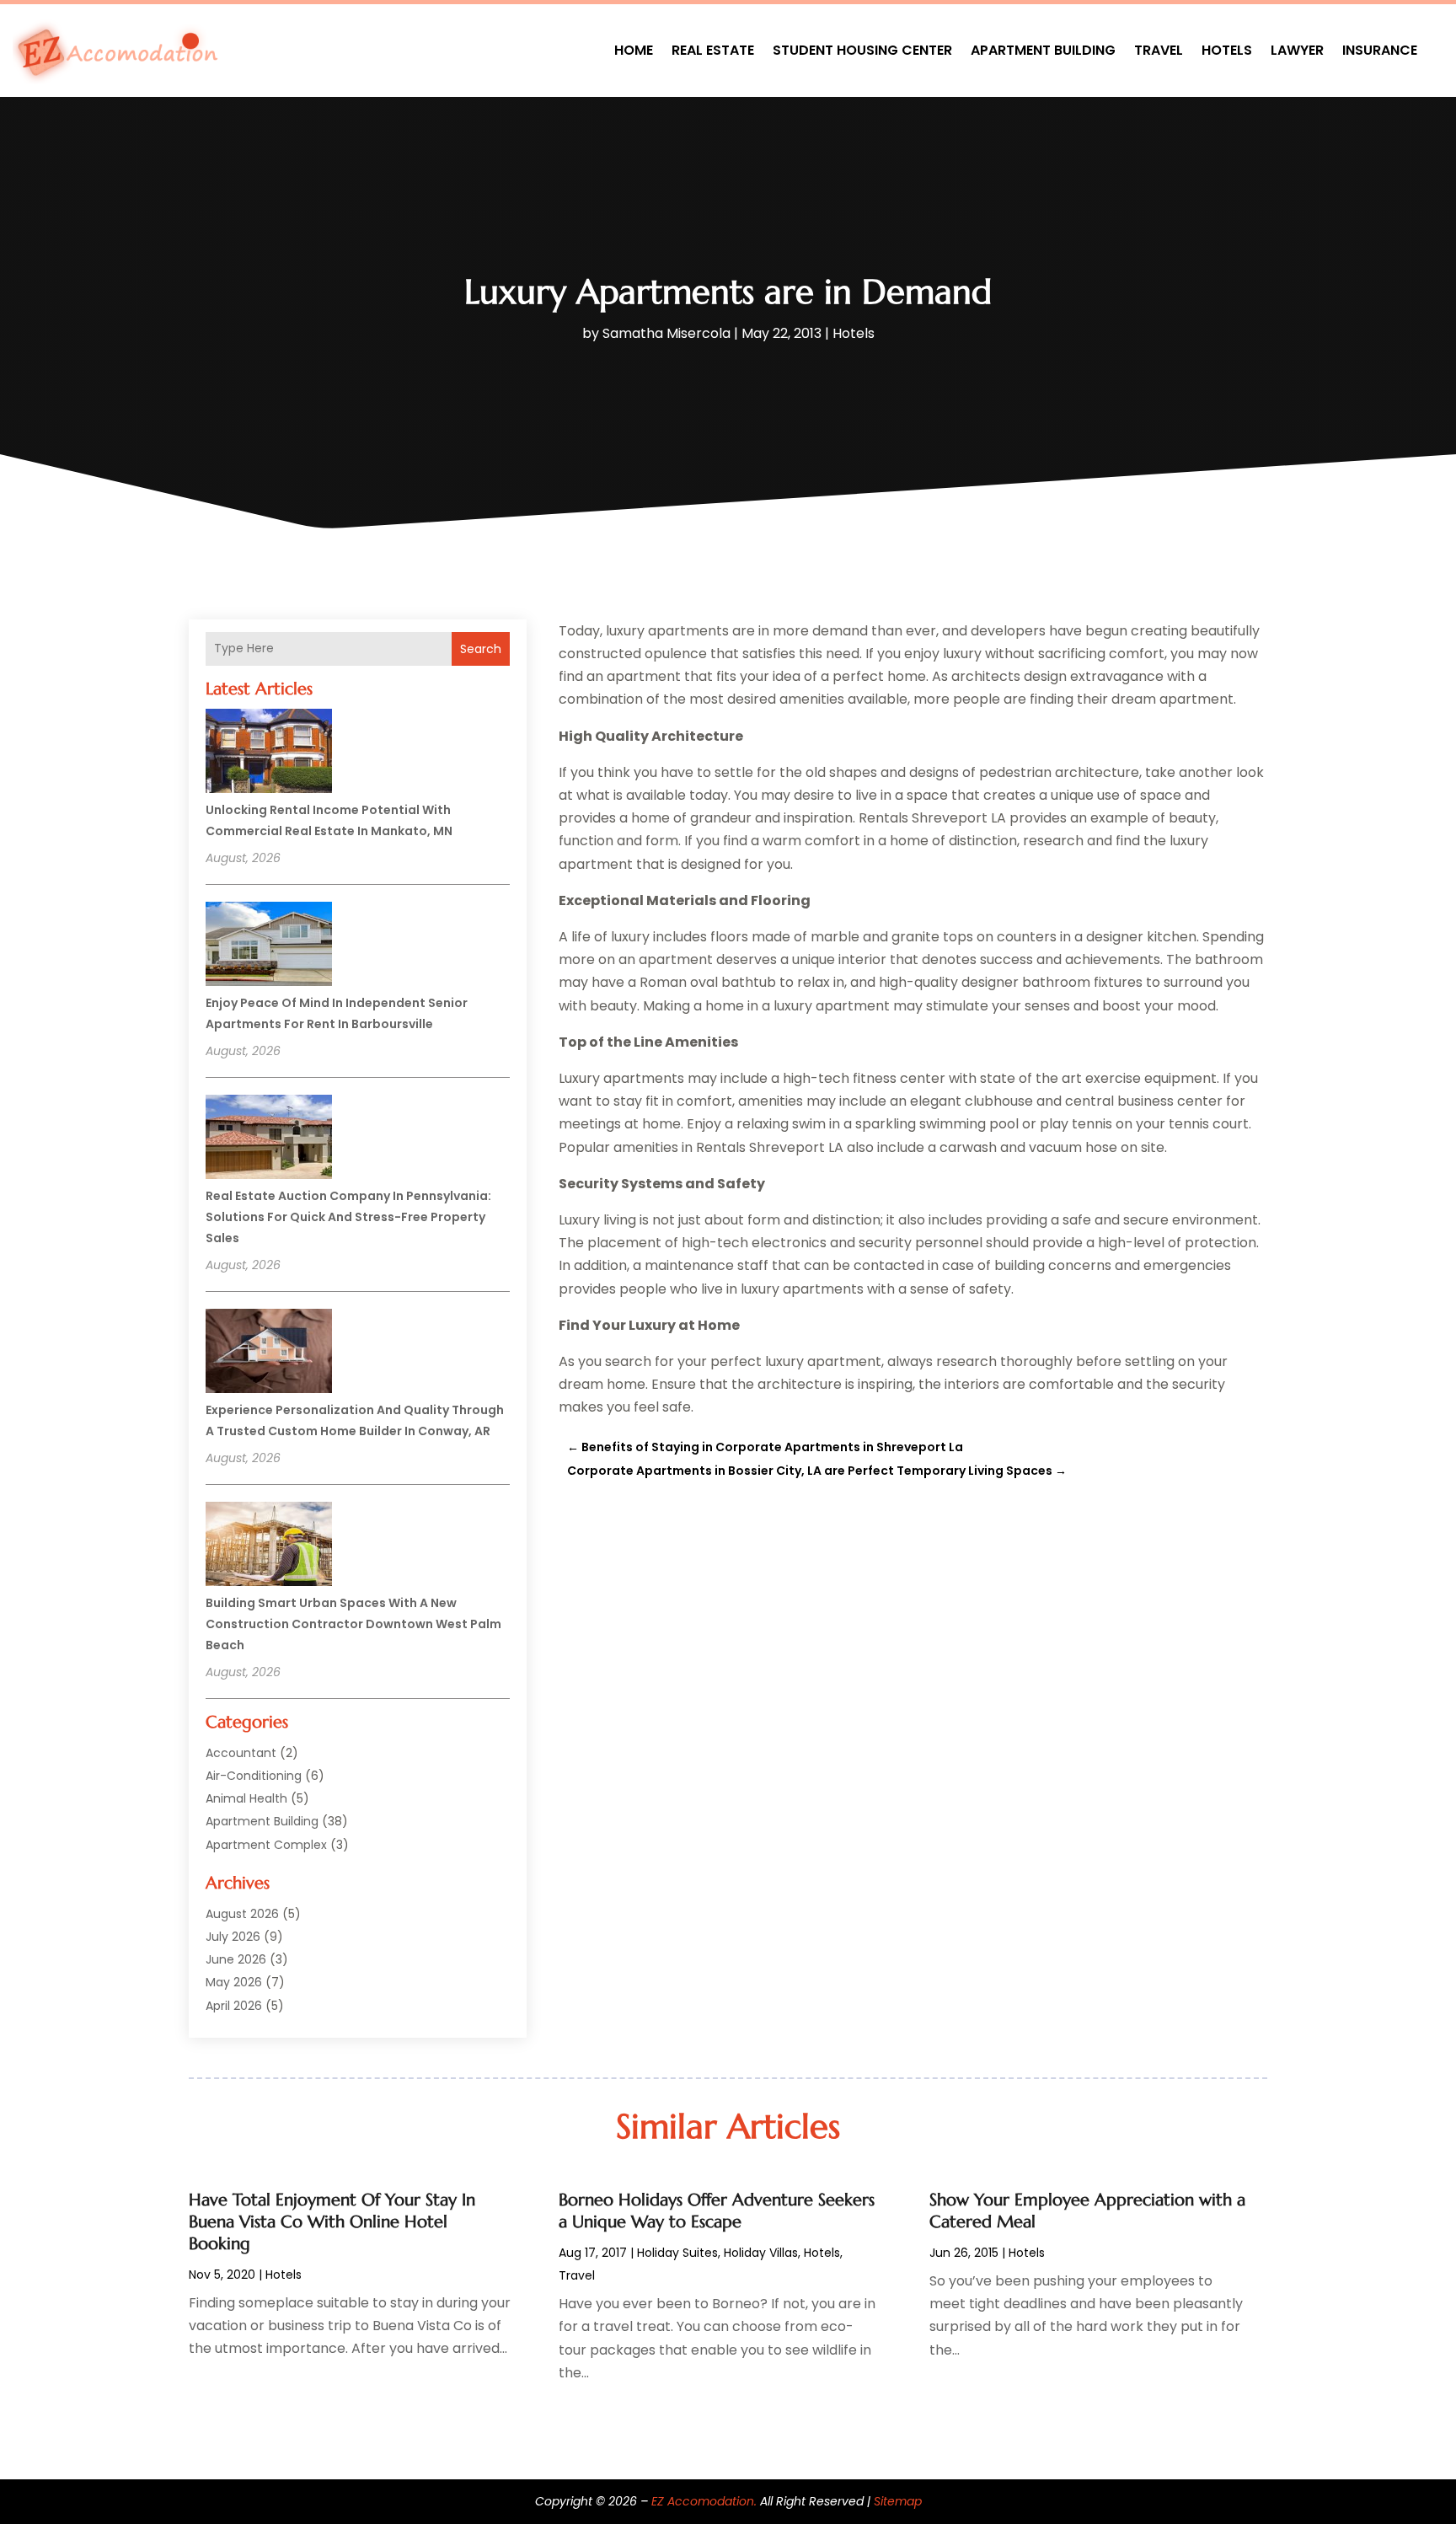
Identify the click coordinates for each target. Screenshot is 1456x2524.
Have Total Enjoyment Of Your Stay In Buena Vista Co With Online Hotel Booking (332, 2222)
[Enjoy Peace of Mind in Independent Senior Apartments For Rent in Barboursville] (269, 946)
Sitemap (898, 2501)
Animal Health (246, 1798)
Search (481, 649)
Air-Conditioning (254, 1776)
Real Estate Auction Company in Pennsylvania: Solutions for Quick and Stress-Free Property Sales (348, 1217)
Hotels (1227, 50)
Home (634, 50)
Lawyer (1297, 50)
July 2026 (233, 1937)
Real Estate (713, 50)
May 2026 (234, 1982)
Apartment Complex (266, 1845)
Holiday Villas (761, 2253)
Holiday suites (677, 2253)
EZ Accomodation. (704, 2501)
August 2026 (242, 1914)
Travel (1159, 50)
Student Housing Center (862, 50)
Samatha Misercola (666, 333)
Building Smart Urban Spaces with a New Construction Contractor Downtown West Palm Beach (353, 1624)
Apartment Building (1043, 50)
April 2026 (234, 2006)
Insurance (1380, 50)
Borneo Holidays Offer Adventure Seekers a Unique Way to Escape (717, 2211)
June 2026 (236, 1959)
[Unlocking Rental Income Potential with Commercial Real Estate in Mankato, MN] (269, 753)
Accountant (241, 1753)
